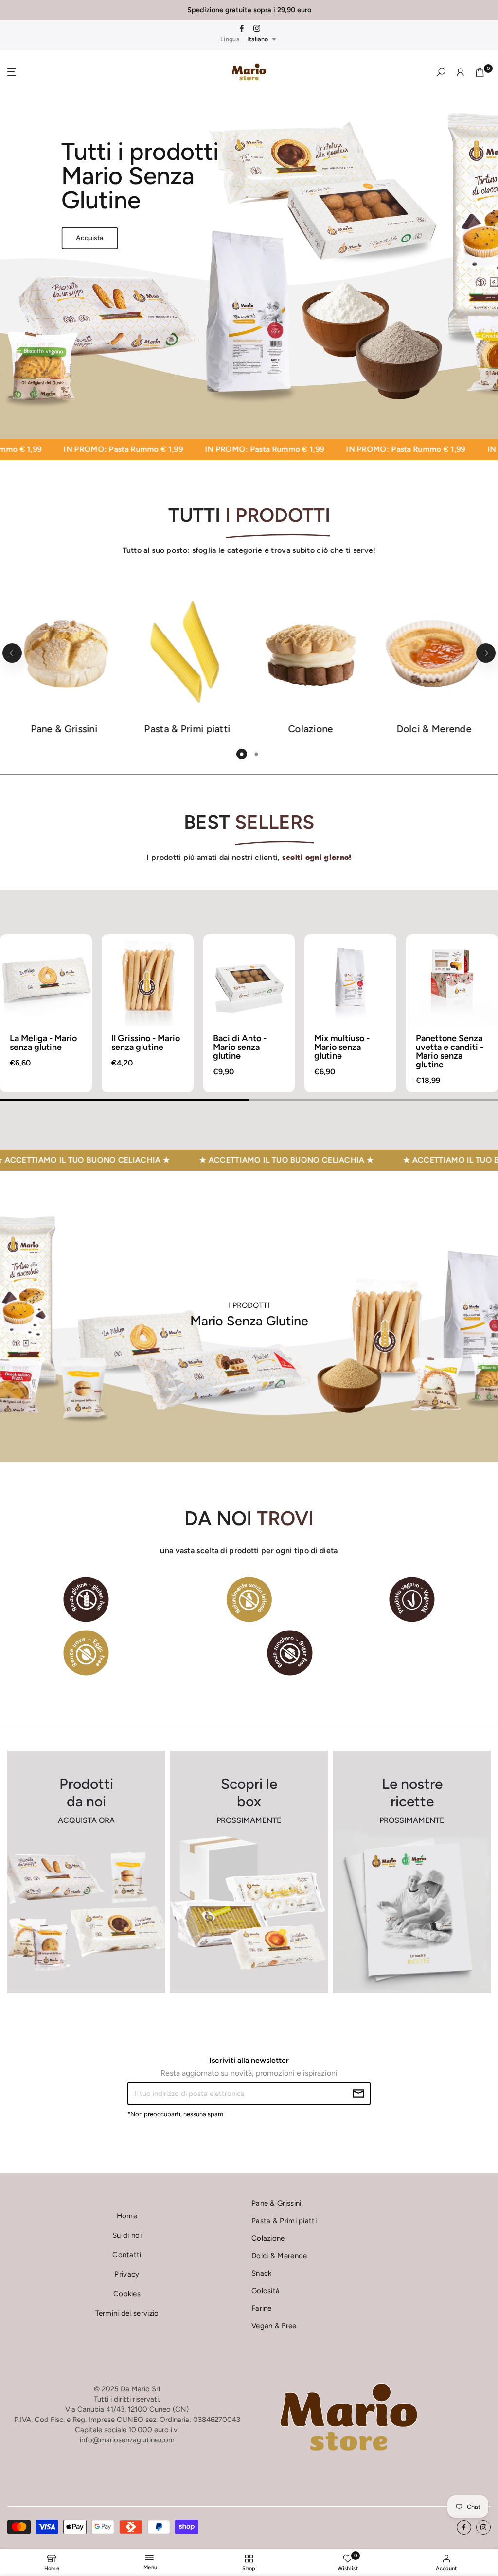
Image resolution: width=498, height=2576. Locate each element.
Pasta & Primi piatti (284, 2221)
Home (127, 2216)
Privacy (127, 2274)
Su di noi (127, 2235)
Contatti (127, 2255)
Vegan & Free (274, 2326)
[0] (480, 72)
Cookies (127, 2294)
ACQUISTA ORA (86, 1820)
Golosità (266, 2291)
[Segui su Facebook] (242, 29)
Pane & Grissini (276, 2203)
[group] (46, 1013)
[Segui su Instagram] (257, 29)
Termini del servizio (127, 2313)
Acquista (89, 238)
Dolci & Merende (279, 2256)
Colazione (268, 2238)
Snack (262, 2273)
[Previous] (12, 653)
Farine (262, 2308)
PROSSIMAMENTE (249, 1820)
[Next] (486, 653)
